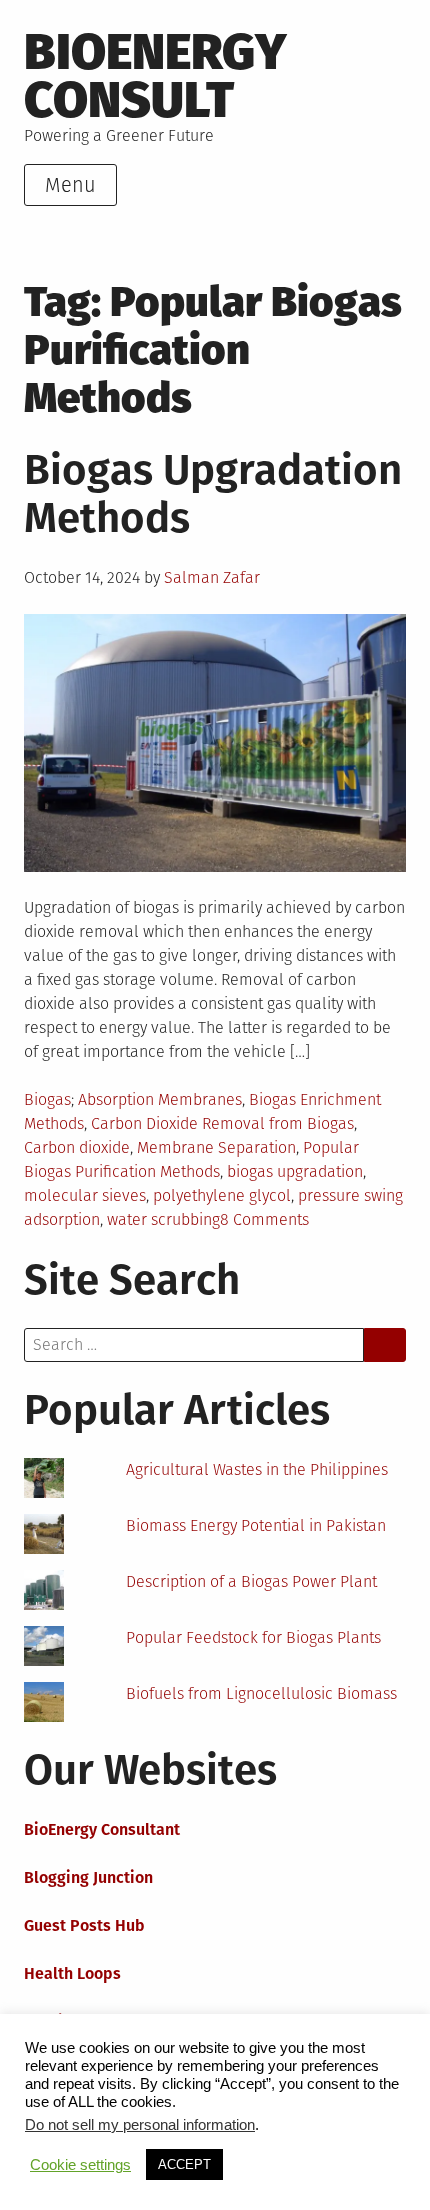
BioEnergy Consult (155, 75)
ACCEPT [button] (184, 2164)
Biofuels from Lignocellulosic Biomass (261, 1693)
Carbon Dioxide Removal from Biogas (222, 1123)
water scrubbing (163, 1219)
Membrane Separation (216, 1147)
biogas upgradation (295, 1171)
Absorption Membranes (160, 1099)
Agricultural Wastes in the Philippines (257, 1469)
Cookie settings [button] (80, 2165)
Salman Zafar (212, 577)
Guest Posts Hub (84, 1925)
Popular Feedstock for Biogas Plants (253, 1637)
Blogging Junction (88, 1877)
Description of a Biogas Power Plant (251, 1581)
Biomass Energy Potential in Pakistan (256, 1525)
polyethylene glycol (222, 1195)
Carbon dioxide (77, 1147)
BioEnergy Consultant (102, 1829)
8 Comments (264, 1219)
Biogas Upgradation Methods (213, 494)
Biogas (47, 1099)
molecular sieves (85, 1195)
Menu (70, 185)
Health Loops (72, 1973)
